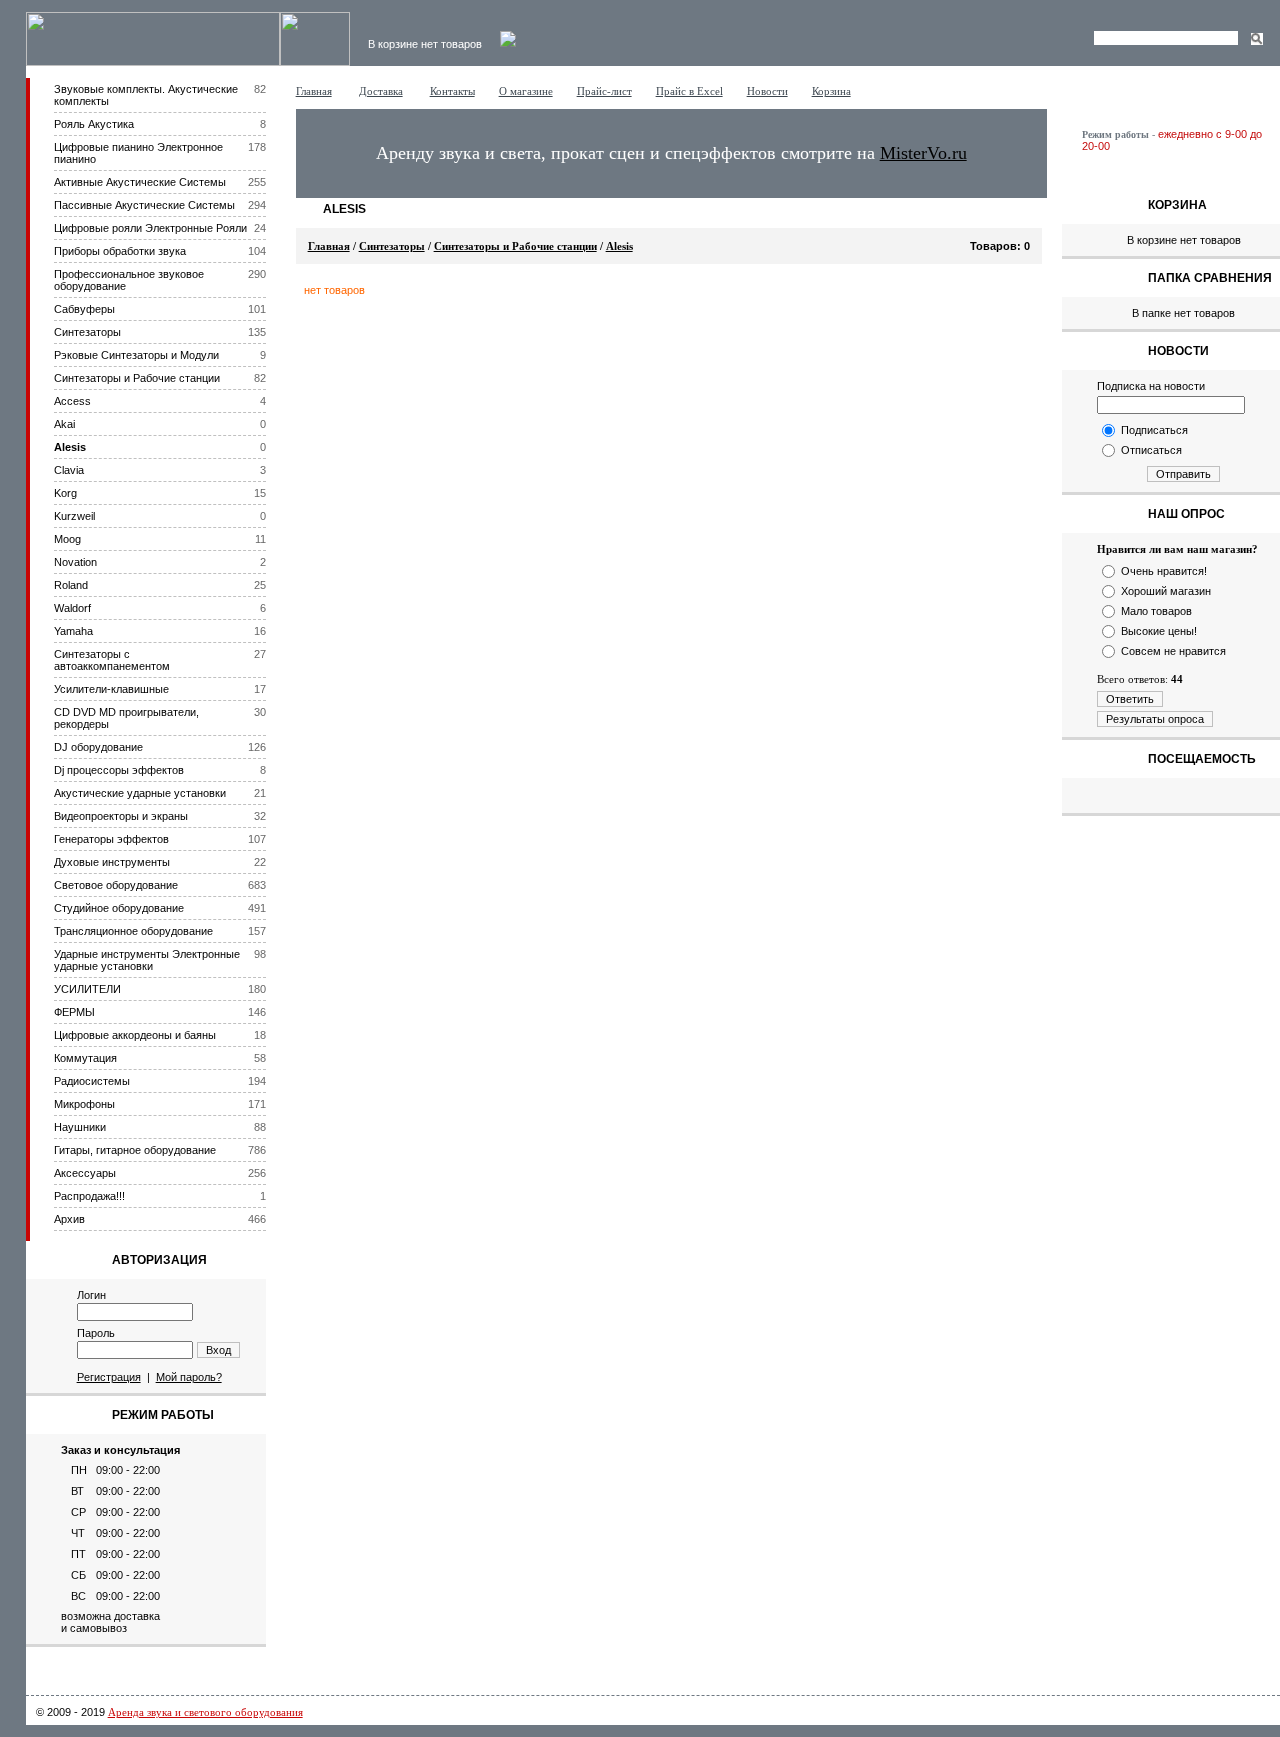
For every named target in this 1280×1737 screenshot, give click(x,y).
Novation (75, 562)
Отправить (1183, 474)
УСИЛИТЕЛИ (87, 989)
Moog (67, 539)
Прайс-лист (604, 91)
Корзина (831, 91)
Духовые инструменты (112, 862)
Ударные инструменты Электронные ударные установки (147, 960)
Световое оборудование (116, 885)
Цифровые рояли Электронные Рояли (150, 228)
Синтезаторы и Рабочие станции (137, 378)
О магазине (526, 91)
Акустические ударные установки (140, 793)
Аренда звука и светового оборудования (205, 1712)
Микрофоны (84, 1104)
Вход (218, 1350)
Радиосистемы (92, 1081)
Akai (64, 424)
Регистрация (109, 1377)
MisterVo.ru (923, 153)
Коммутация (85, 1058)
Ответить (1130, 699)
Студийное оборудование (119, 908)
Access (72, 401)
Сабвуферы (84, 309)
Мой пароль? (189, 1377)
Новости (767, 91)
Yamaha (73, 631)
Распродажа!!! (89, 1196)
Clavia (69, 470)
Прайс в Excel (689, 91)
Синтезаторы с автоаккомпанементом (112, 660)
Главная (314, 91)
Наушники (80, 1127)
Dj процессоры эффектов (119, 770)
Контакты (452, 91)
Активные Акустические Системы (140, 182)
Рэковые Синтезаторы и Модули (136, 355)
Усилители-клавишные (111, 689)
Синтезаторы (87, 332)
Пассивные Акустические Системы (144, 205)
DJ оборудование (98, 747)
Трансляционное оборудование (133, 931)
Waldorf (72, 608)
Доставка (381, 91)
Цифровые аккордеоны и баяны (135, 1035)
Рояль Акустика (94, 124)
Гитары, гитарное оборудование (135, 1150)
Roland (71, 585)
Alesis (70, 447)
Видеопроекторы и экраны (121, 816)
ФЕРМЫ (74, 1012)
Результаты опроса (1155, 719)
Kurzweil (74, 516)
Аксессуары (85, 1173)
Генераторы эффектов (111, 839)
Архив (69, 1219)
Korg (65, 493)
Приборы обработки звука (120, 251)
